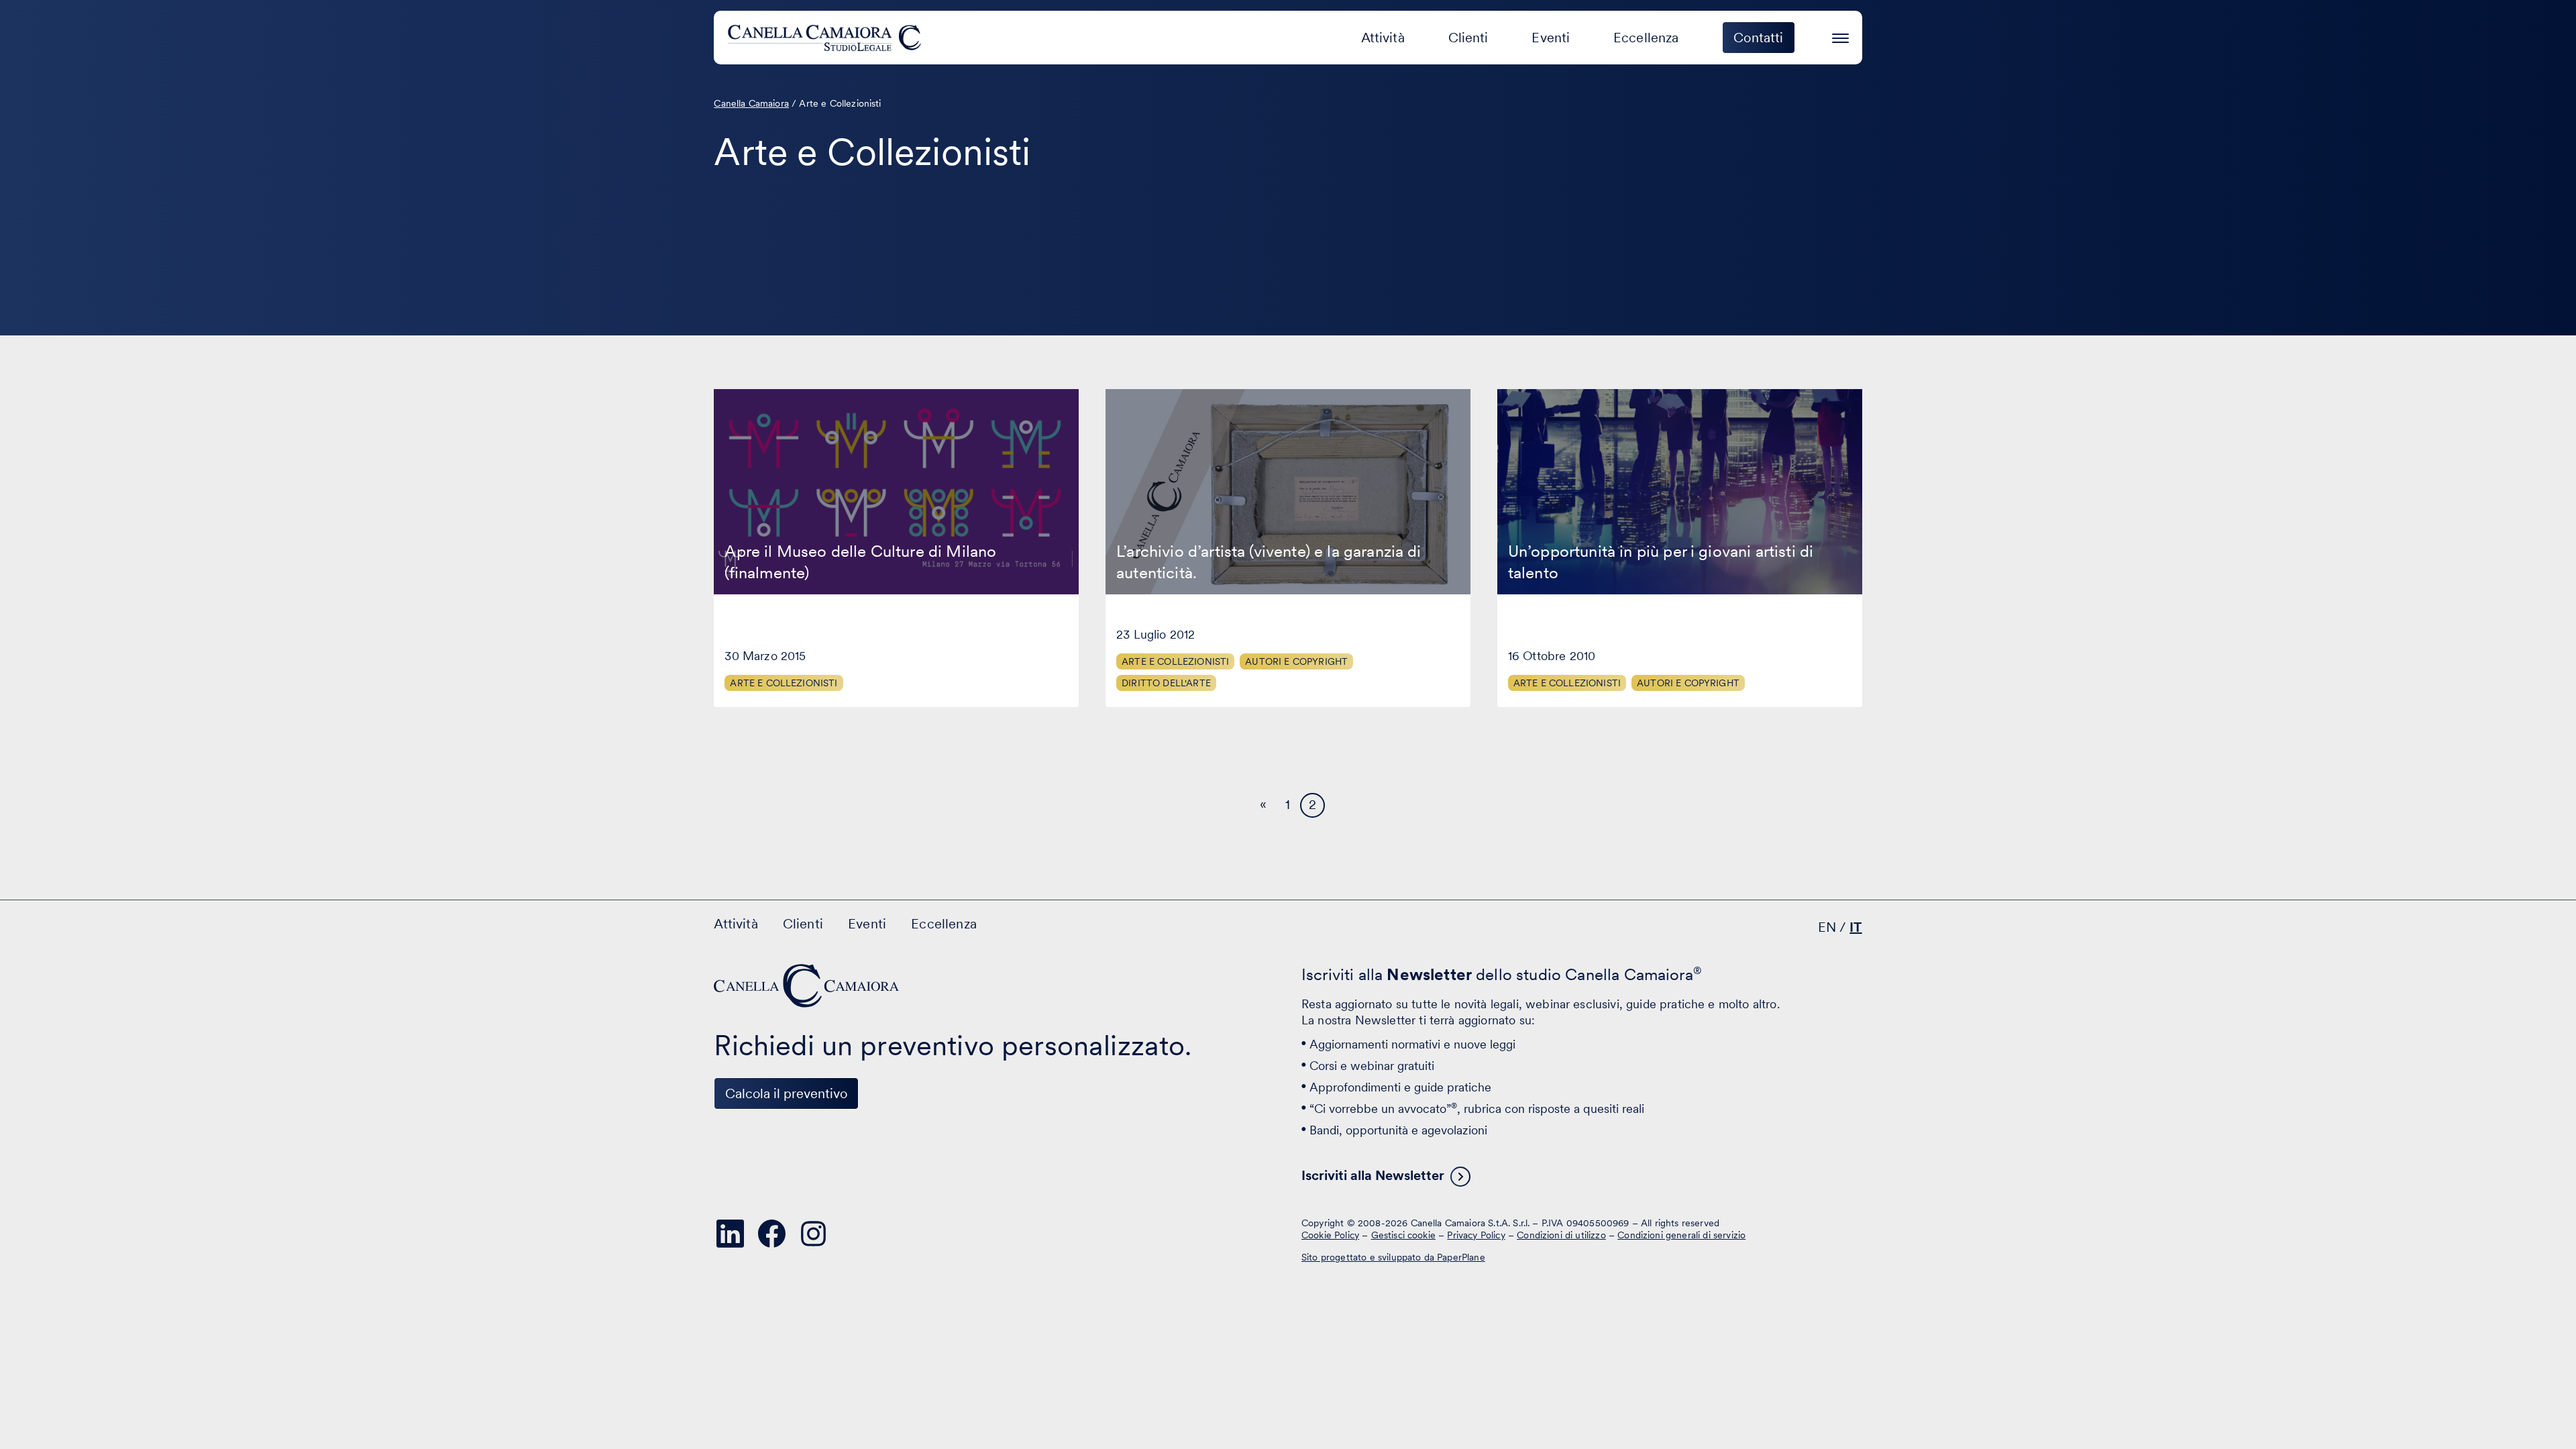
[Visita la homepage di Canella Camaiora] (827, 38)
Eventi (1551, 38)
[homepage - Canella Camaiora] (808, 986)
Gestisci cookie (1403, 1234)
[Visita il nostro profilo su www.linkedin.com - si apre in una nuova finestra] (730, 1234)
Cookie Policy (1330, 1234)
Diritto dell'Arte (1166, 683)
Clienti (1468, 38)
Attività (1383, 38)
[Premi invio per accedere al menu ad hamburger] (1840, 36)
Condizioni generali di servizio (1681, 1234)
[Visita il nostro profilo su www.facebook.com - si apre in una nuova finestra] (771, 1234)
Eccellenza (1646, 38)
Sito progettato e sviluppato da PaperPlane (1393, 1257)
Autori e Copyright (1296, 661)
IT (1856, 927)
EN (1827, 927)
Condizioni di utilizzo (1561, 1234)
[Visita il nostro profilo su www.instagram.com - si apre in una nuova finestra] (813, 1234)
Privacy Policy (1476, 1234)
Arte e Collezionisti (784, 683)
